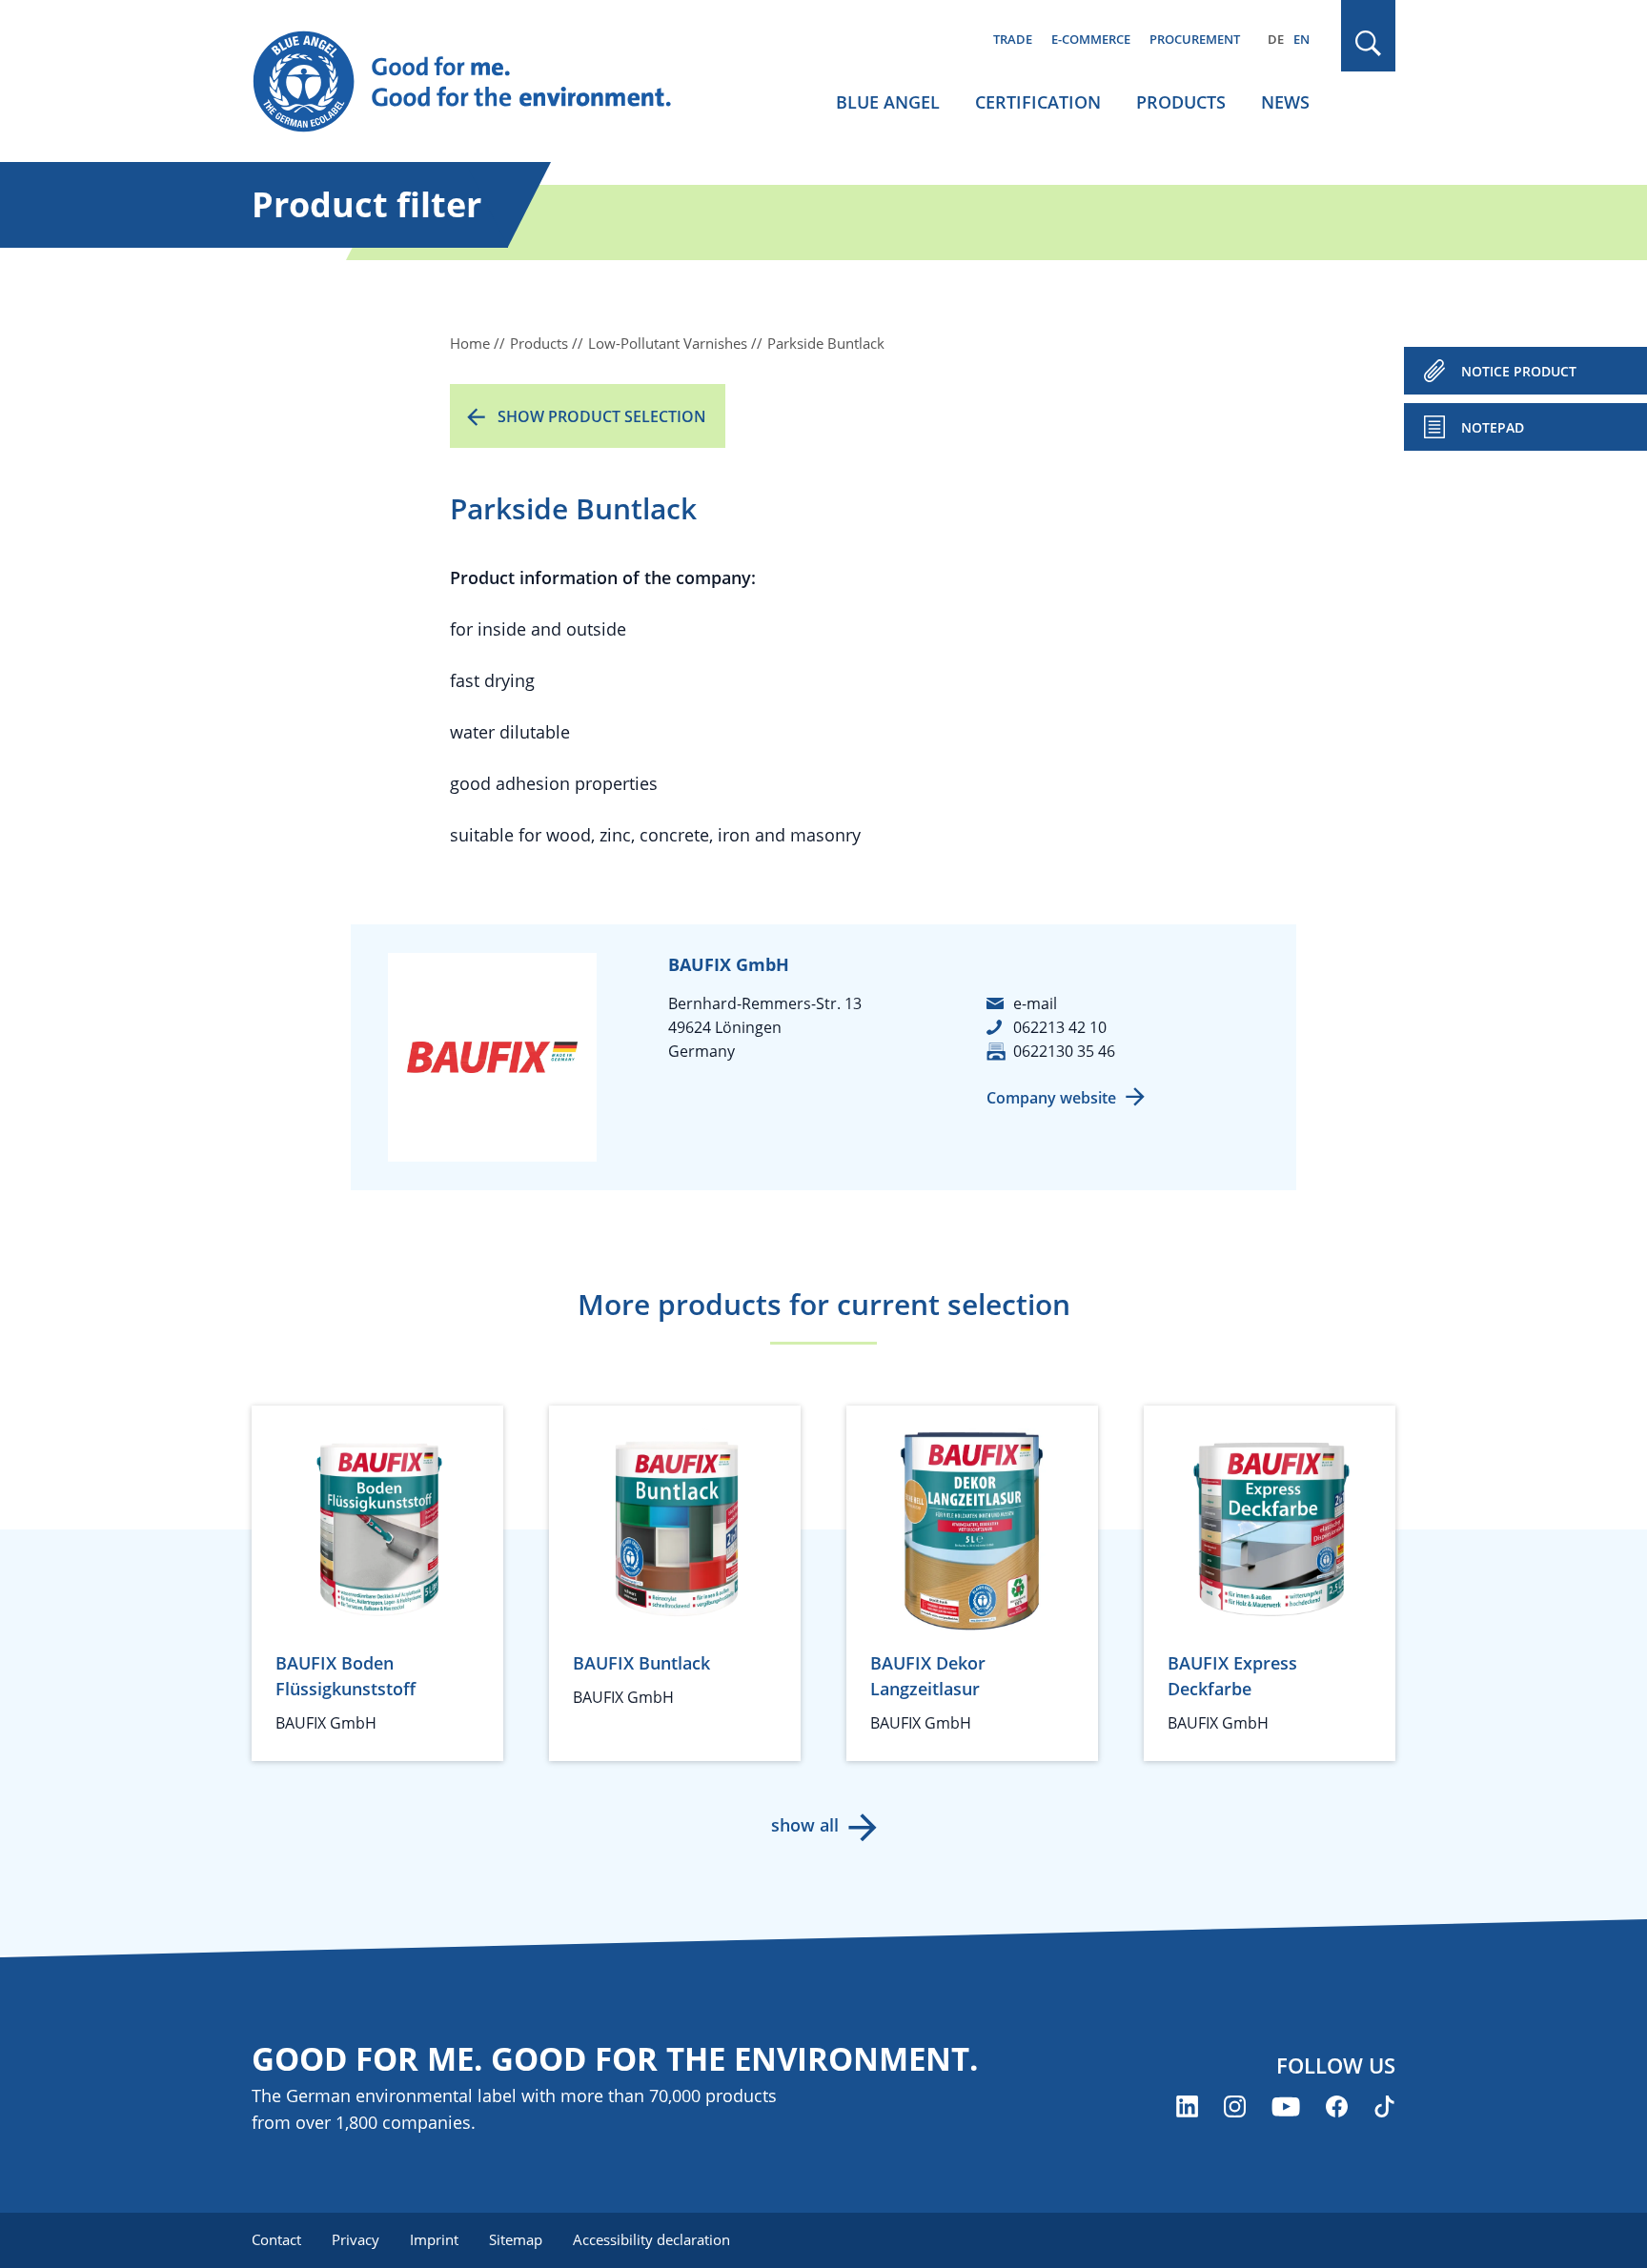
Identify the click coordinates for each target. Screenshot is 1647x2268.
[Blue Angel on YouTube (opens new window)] (1286, 2106)
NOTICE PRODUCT (1519, 371)
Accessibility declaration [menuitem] (651, 2239)
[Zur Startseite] (480, 82)
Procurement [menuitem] (1195, 39)
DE (1276, 39)
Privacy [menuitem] (356, 2239)
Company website (1051, 1098)
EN (1301, 39)
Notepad (1493, 427)
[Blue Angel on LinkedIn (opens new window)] (1187, 2106)
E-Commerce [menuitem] (1091, 39)
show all (805, 1825)
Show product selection (602, 416)
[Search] (1369, 43)
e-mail (1035, 1003)
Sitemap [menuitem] (516, 2239)
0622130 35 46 (1064, 1051)
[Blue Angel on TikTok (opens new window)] (1384, 2106)
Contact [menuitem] (276, 2239)
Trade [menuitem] (1013, 39)
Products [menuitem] (1181, 102)
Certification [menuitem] (1038, 102)
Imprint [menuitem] (434, 2239)
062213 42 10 (1060, 1027)
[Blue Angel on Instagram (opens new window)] (1235, 2106)
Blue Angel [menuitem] (888, 102)
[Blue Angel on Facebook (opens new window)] (1337, 2106)
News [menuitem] (1285, 102)
